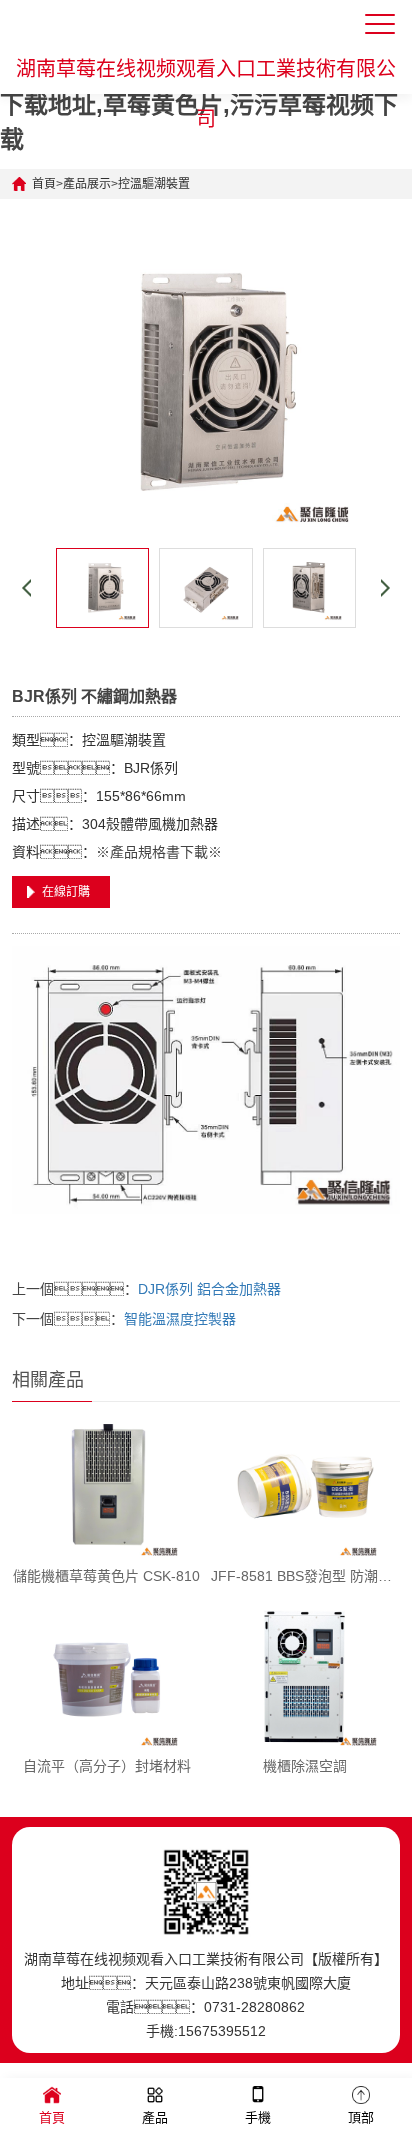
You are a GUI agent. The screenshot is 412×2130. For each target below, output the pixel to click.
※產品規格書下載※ (159, 852)
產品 (155, 2117)
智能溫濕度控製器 (180, 1319)
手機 (258, 2117)
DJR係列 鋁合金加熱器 (209, 1289)
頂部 (361, 2117)
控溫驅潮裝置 (154, 184)
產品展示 (87, 184)
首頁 (44, 184)
